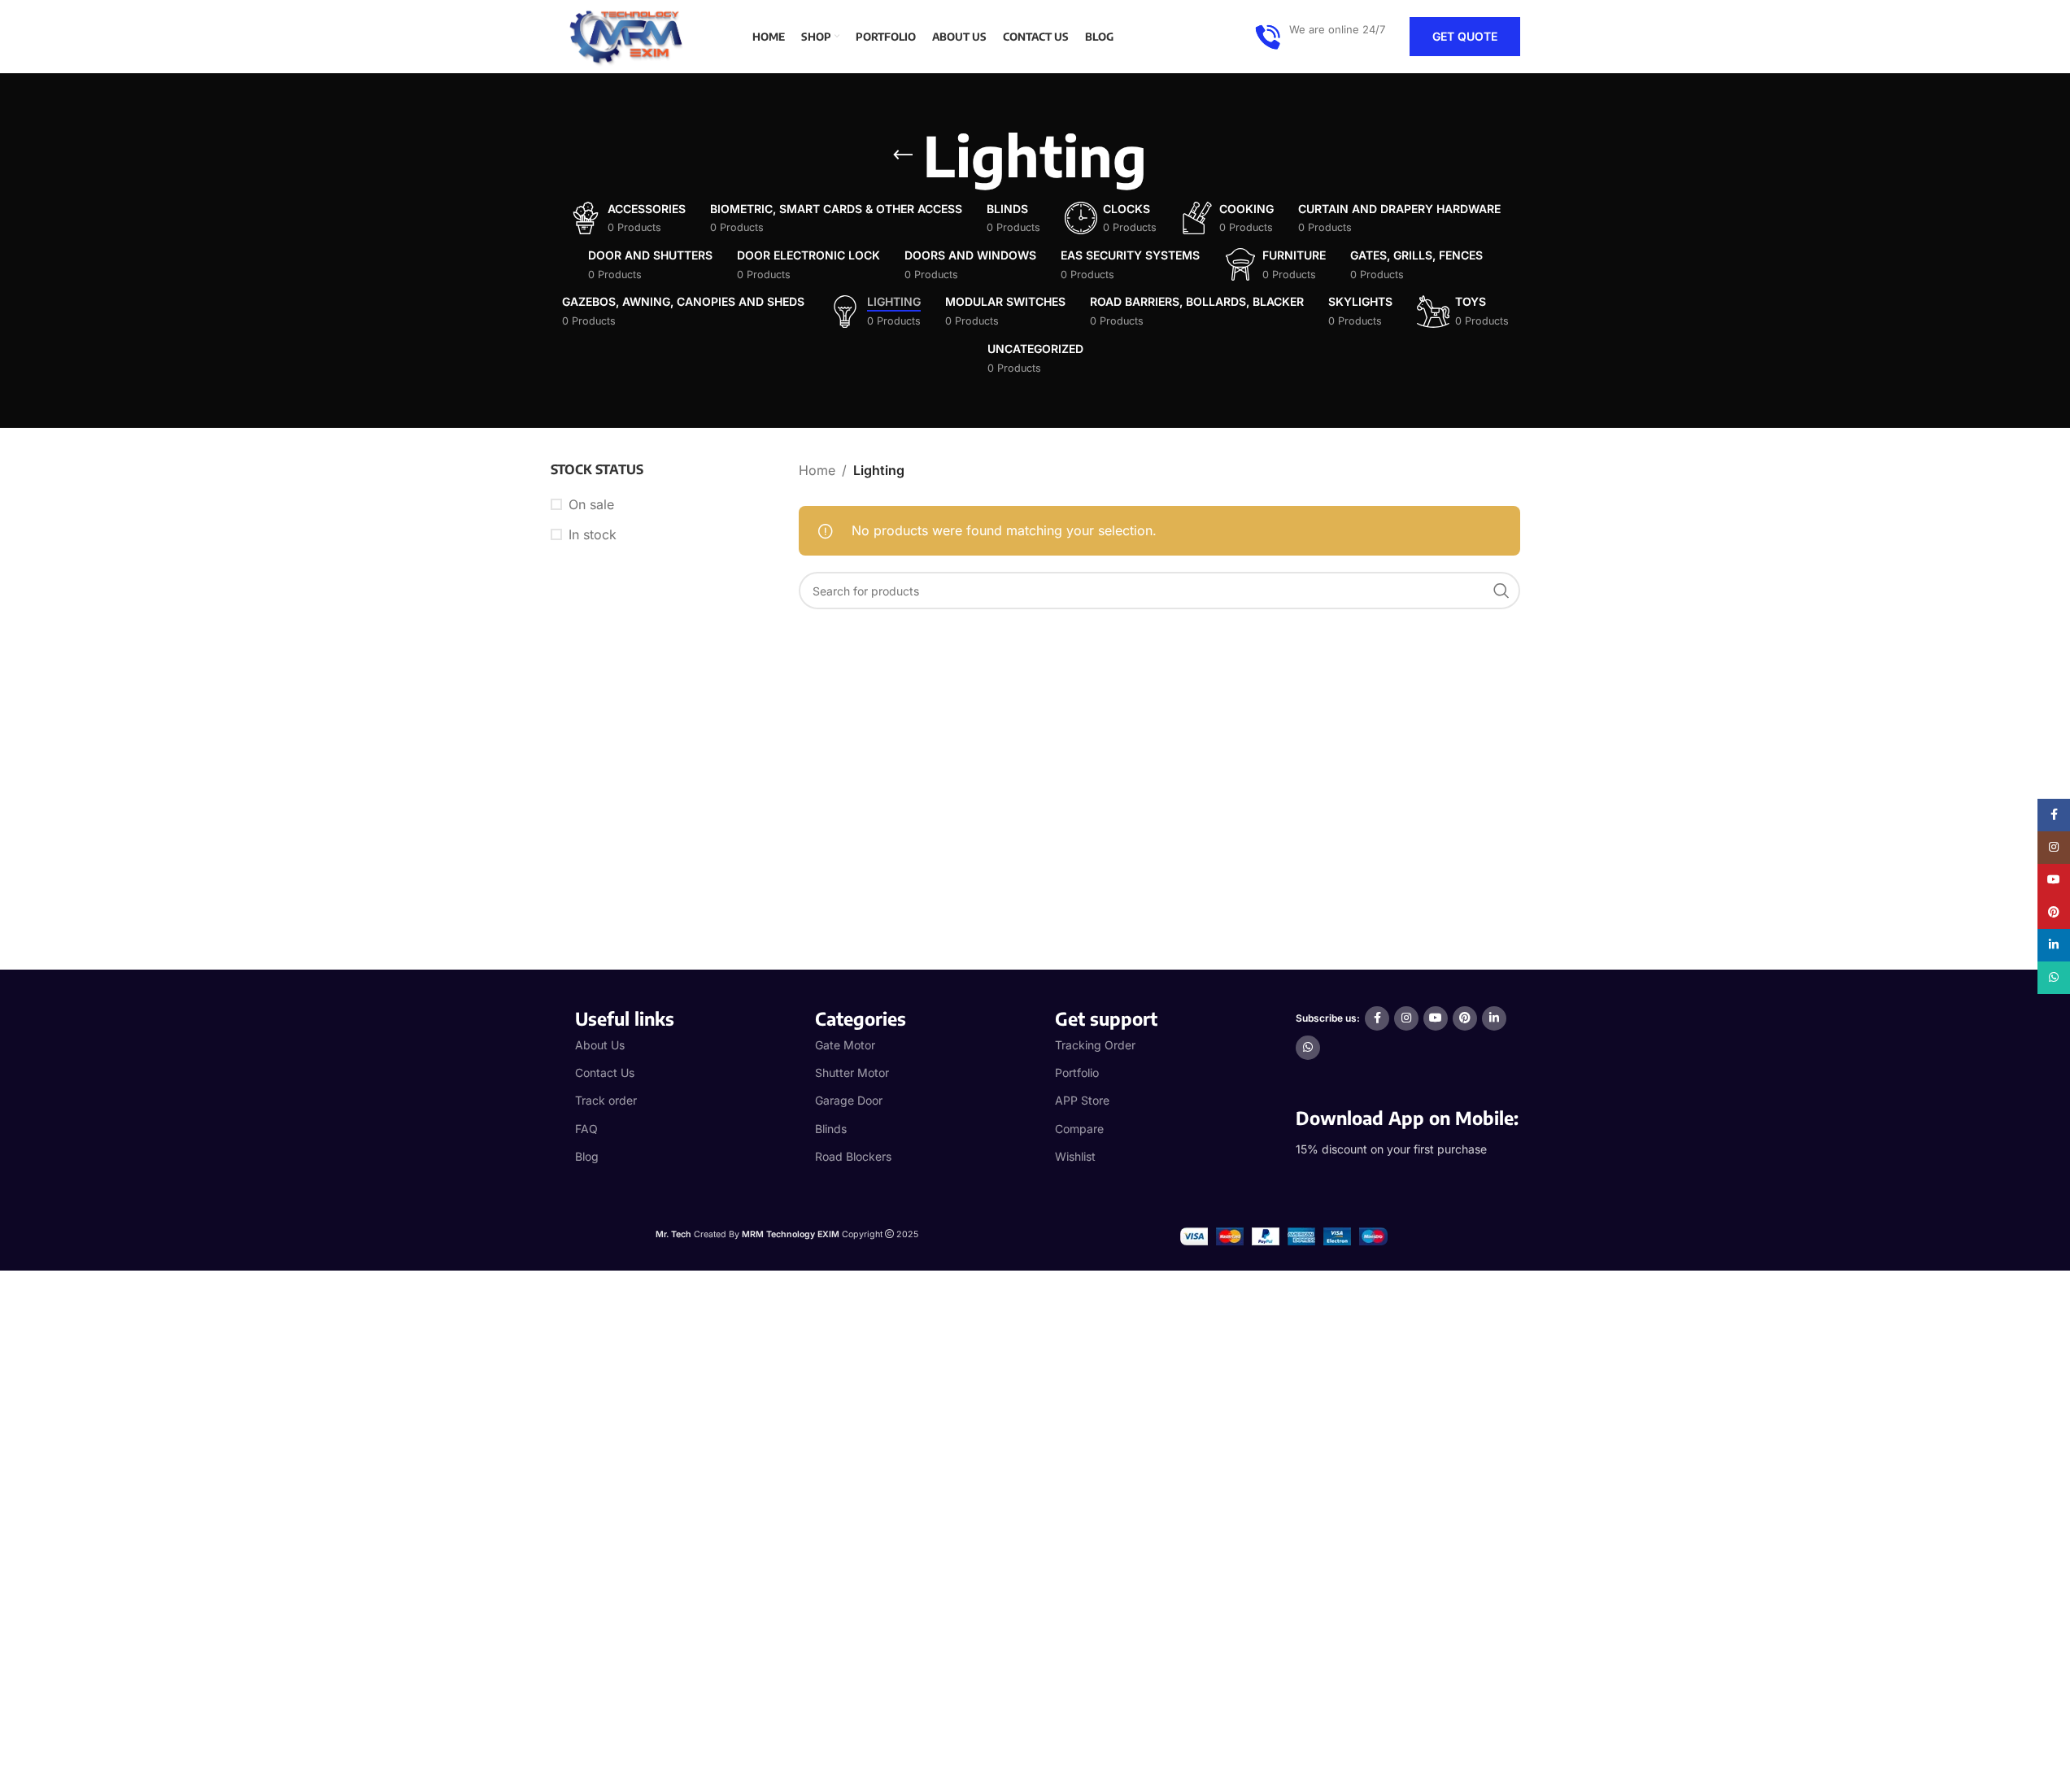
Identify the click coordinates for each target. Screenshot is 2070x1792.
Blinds (831, 1129)
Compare (1079, 1129)
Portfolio (1077, 1073)
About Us (600, 1045)
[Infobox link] (1320, 37)
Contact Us (605, 1073)
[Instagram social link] (1406, 1018)
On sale (591, 504)
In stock (593, 534)
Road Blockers (853, 1156)
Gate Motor (845, 1045)
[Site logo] (632, 35)
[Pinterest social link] (1465, 1018)
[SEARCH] (1501, 591)
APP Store (1082, 1100)
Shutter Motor (852, 1073)
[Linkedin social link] (1494, 1018)
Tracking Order (1095, 1045)
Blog (587, 1156)
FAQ (586, 1129)
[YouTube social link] (1436, 1018)
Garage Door (849, 1100)
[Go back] (903, 155)
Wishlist (1075, 1156)
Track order (606, 1100)
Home (817, 470)
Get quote (1465, 36)
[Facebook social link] (1377, 1018)
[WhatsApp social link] (1308, 1048)
